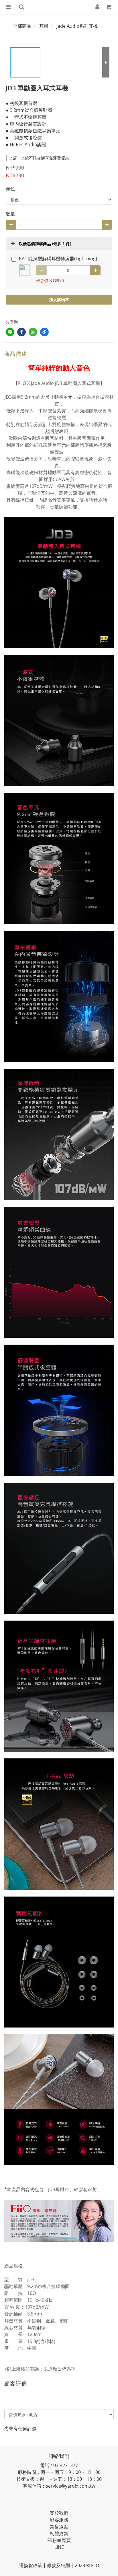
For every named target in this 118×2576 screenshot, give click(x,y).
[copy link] (44, 332)
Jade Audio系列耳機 (77, 26)
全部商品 (22, 26)
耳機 (44, 26)
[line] (10, 332)
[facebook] (21, 332)
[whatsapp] (33, 332)
